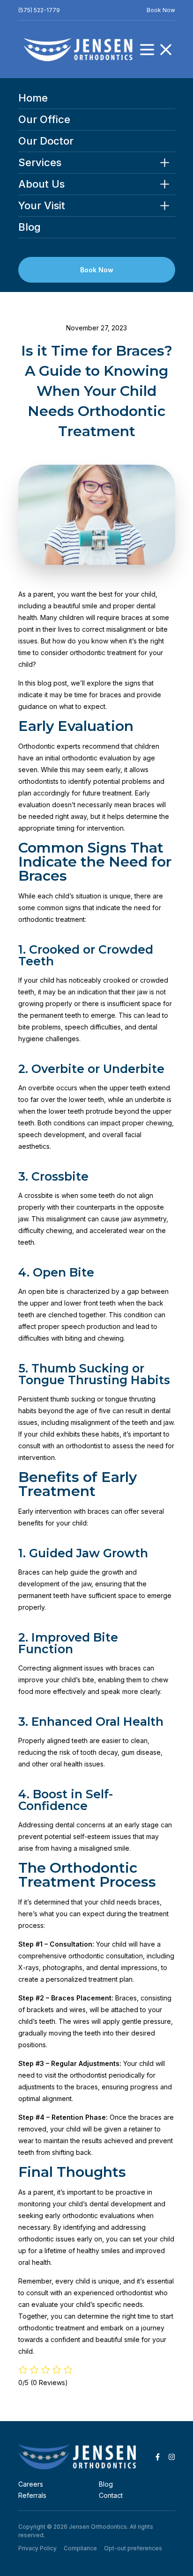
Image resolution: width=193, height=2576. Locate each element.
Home (33, 98)
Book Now (161, 10)
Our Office (44, 120)
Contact (111, 2495)
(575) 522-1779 (39, 10)
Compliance (80, 2548)
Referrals (32, 2495)
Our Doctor (46, 141)
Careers (31, 2484)
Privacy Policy (37, 2548)
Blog (30, 227)
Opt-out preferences (133, 2548)
